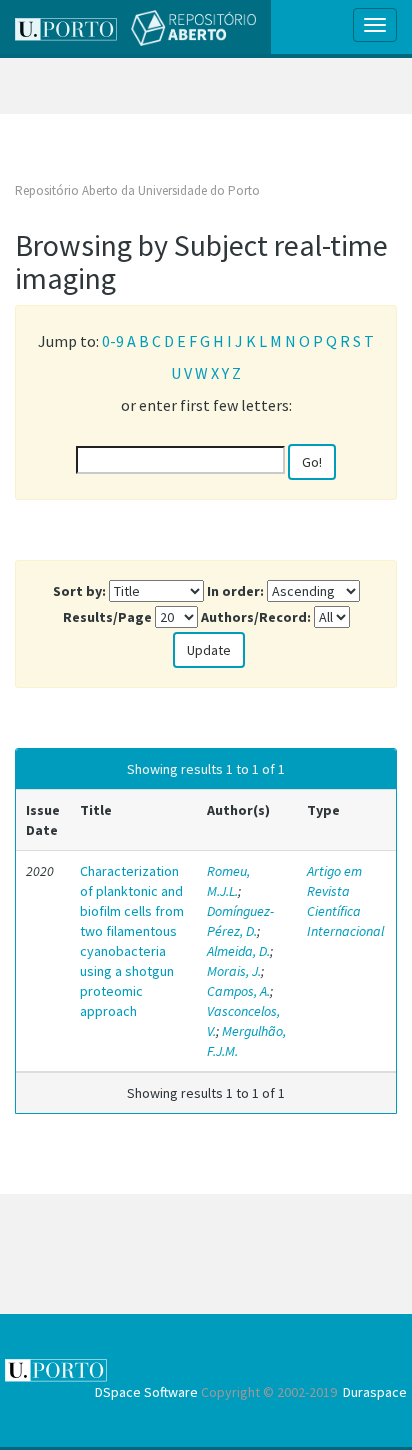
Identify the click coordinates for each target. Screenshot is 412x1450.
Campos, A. (238, 991)
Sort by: (79, 591)
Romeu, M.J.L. (228, 881)
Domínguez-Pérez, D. (240, 921)
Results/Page (107, 617)
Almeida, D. (238, 951)
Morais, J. (234, 971)
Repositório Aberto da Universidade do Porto (137, 190)
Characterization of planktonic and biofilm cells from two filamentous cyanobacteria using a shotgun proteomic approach (132, 941)
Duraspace (375, 1392)
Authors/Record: (256, 617)
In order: (235, 591)
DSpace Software (146, 1392)
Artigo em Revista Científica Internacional (345, 901)
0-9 (113, 341)
